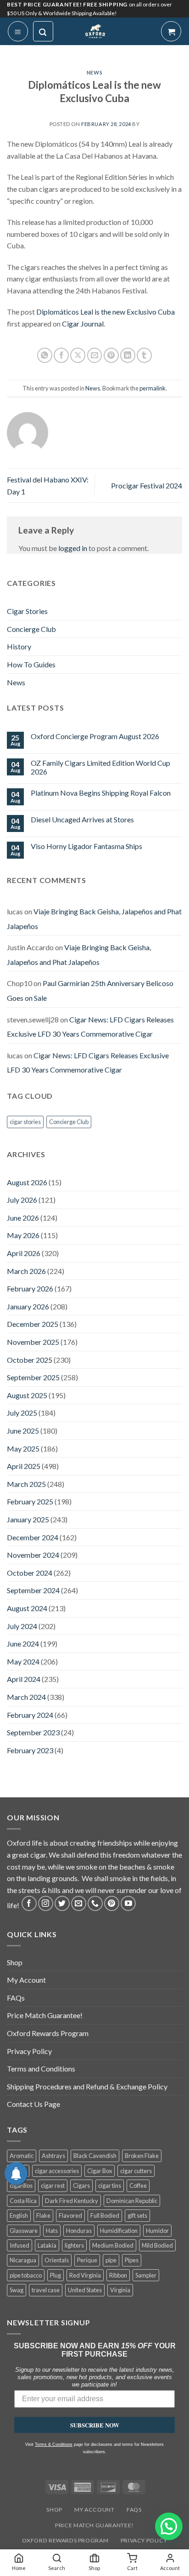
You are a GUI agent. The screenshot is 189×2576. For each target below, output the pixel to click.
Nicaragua (23, 2260)
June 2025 (23, 1431)
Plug (56, 2275)
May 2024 (23, 1661)
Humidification (119, 2231)
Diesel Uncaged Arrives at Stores (82, 819)
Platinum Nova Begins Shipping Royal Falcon (101, 793)
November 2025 (33, 1342)
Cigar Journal (83, 324)
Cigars (81, 2186)
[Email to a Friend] (95, 355)
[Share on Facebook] (61, 355)
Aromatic (22, 2156)
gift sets (137, 2215)
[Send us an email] (79, 1903)
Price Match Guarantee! (45, 2015)
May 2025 (23, 1449)
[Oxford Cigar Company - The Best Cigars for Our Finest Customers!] (95, 31)
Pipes (132, 2260)
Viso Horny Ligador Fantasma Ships (86, 846)
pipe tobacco (26, 2275)
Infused (19, 2245)
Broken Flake (142, 2156)
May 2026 (23, 1235)
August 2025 (27, 1395)
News (94, 72)
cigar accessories (57, 2171)
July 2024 (22, 1626)
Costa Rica (23, 2201)
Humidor (157, 2231)
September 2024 (33, 1590)
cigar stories (25, 1122)
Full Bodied (105, 2215)
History (19, 646)
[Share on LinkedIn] (128, 355)
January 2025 (28, 1519)
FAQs (16, 1998)
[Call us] (95, 1903)
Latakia (47, 2245)
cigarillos (21, 2186)
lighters (74, 2245)
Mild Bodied (157, 2245)
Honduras (79, 2231)
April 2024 (24, 1679)
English (19, 2215)
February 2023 (30, 1750)
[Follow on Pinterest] (112, 1903)
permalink (153, 388)
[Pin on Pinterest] (111, 355)
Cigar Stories (27, 611)
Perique (87, 2260)
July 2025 (22, 1413)
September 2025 (33, 1377)
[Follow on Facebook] (29, 1903)
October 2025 (30, 1360)
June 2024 (23, 1644)
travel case (46, 2290)
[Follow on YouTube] (128, 1903)
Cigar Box (100, 2171)
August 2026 (27, 1182)
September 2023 (33, 1732)
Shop (15, 1962)
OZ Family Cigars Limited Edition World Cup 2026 (100, 767)
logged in (73, 548)
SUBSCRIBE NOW (95, 2442)
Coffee (138, 2186)
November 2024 (33, 1555)
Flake (43, 2215)
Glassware (24, 2231)
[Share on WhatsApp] (45, 355)
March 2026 (26, 1271)
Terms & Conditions (54, 2462)
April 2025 (24, 1466)
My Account (26, 1980)
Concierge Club (31, 629)
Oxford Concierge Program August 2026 (95, 736)
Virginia (120, 2290)
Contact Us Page (33, 2104)
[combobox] (28, 2421)
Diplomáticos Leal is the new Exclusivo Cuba (106, 312)
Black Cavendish (95, 2156)
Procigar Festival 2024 (147, 485)
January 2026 (28, 1306)
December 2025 (33, 1324)
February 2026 (30, 1288)
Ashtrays (53, 2156)
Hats (52, 2231)
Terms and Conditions (41, 2068)
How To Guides (31, 664)
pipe (111, 2260)
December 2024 (33, 1537)
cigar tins (110, 2186)
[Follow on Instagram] (46, 1903)
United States (85, 2290)
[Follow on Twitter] (62, 1903)
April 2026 (24, 1253)
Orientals (57, 2260)
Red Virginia (85, 2275)
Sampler (146, 2275)
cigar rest (53, 2186)
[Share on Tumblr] (144, 355)
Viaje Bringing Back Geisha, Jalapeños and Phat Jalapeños (79, 955)
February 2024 (30, 1715)
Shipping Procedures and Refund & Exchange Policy (87, 2086)
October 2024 (30, 1573)
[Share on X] (78, 355)
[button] (18, 31)
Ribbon (118, 2275)
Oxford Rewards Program (48, 2033)
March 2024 (26, 1697)
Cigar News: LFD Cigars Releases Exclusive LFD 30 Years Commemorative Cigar (90, 1027)
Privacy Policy (29, 2051)
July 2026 (22, 1200)
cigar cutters (136, 2171)
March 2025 (26, 1484)
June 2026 (23, 1218)
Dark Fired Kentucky (72, 2201)
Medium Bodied (113, 2245)
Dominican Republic (132, 2201)
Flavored (70, 2215)
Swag (17, 2290)
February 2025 (30, 1501)
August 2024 (27, 1608)
